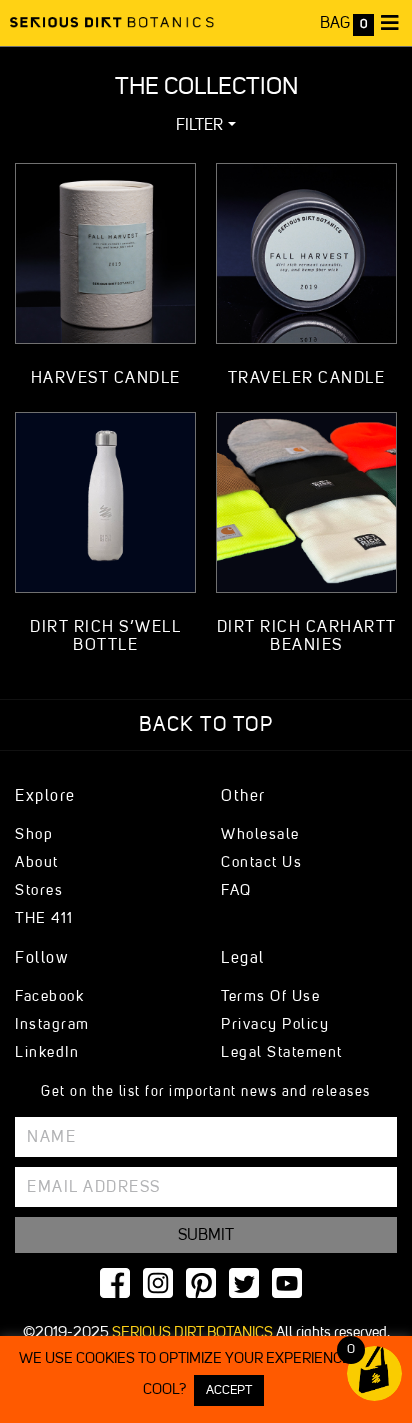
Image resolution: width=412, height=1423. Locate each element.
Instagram (52, 1024)
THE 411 (44, 918)
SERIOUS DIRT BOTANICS (192, 1332)
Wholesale (260, 834)
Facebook (49, 996)
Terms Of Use (270, 996)
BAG (343, 23)
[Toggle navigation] (390, 23)
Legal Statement (282, 1052)
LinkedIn (47, 1052)
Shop (34, 834)
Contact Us (261, 862)
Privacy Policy (275, 1024)
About (37, 862)
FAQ (236, 890)
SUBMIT (206, 1235)
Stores (39, 890)
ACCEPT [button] (229, 1390)
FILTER (199, 125)
